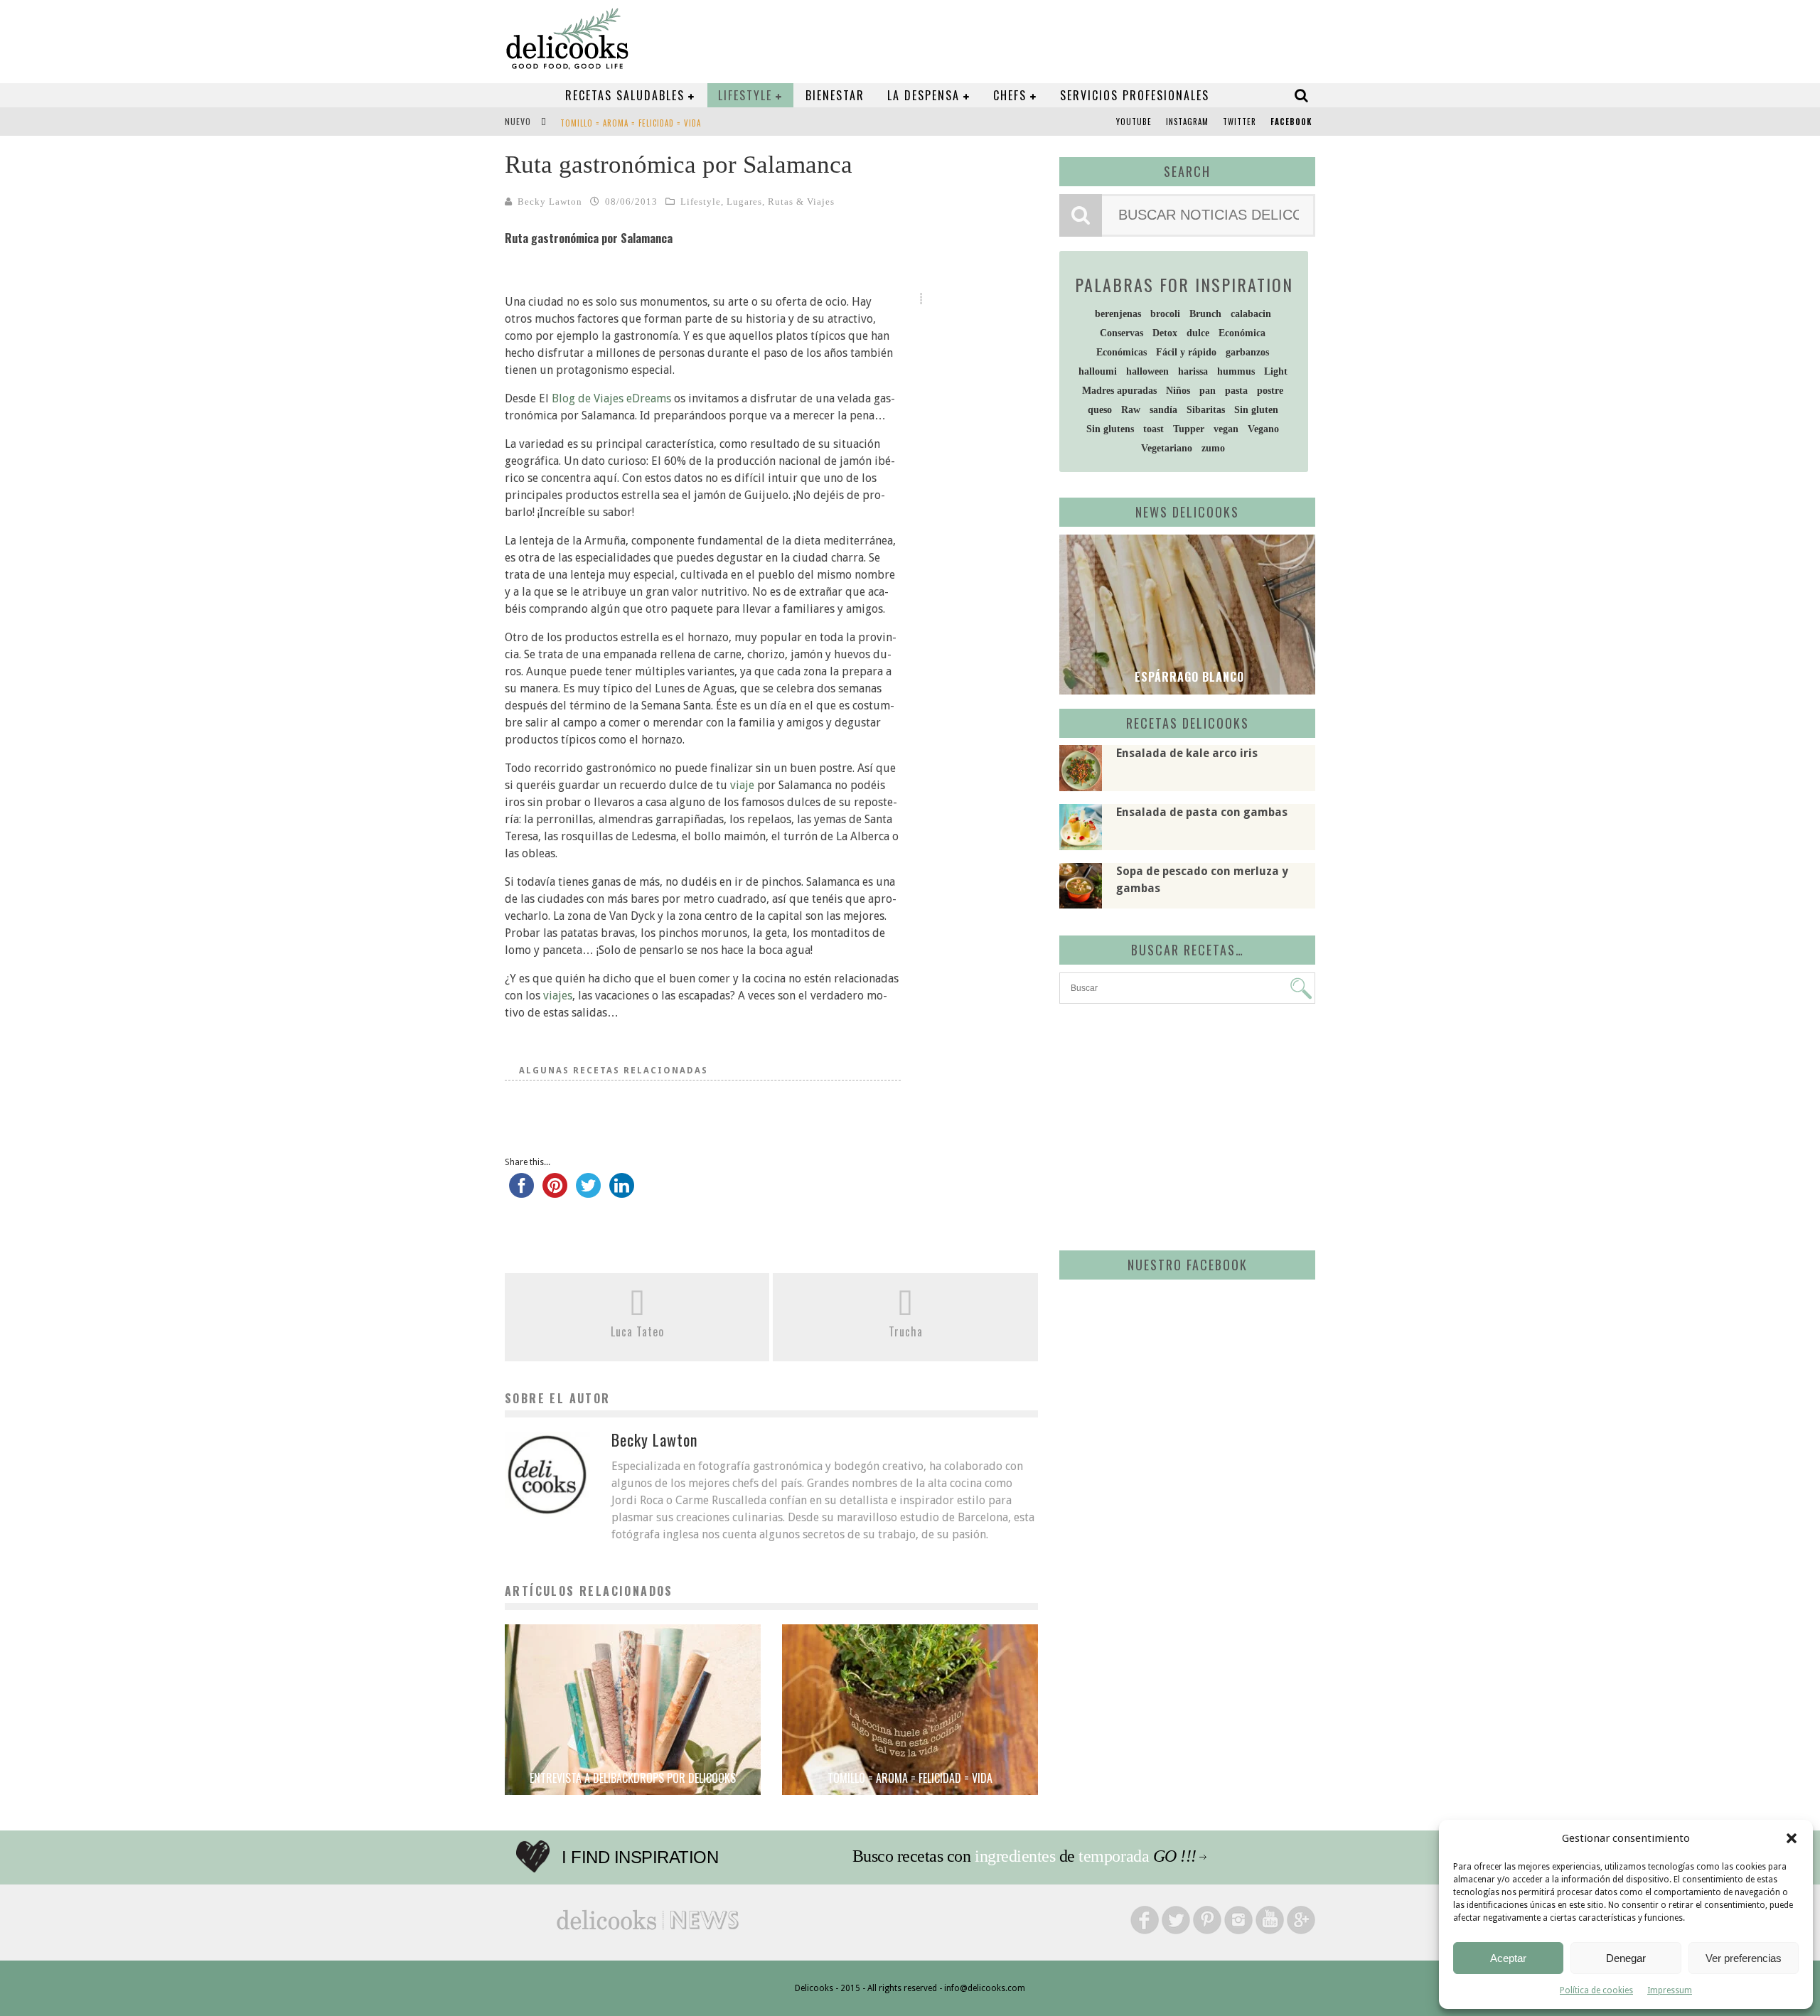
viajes (558, 996)
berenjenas (1118, 314)
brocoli (1165, 314)
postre (1270, 391)
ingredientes (1015, 1856)
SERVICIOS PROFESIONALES (1135, 95)
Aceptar (1508, 1958)
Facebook (1291, 122)
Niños (1178, 391)
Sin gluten (1256, 410)
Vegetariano (1167, 448)
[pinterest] (555, 1192)
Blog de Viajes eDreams (611, 398)
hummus (1236, 371)
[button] (1792, 1838)
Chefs (1010, 95)
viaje (742, 785)
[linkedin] (622, 1192)
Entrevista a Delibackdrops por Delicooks (633, 1778)
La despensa (924, 95)
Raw (1131, 410)
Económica (1242, 333)
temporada (1114, 1856)
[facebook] (521, 1192)
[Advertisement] (1184, 1125)
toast (1153, 429)
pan (1208, 391)
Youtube (1134, 122)
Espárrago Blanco (1188, 677)
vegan (1226, 429)
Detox (1165, 333)
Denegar (1626, 1958)
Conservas (1122, 333)
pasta (1236, 391)
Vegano (1263, 429)
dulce (1198, 333)
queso (1100, 410)
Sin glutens (1110, 429)
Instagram (1187, 122)
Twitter (1240, 122)
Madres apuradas (1119, 391)
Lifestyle (745, 95)
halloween (1147, 371)
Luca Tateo (637, 1331)
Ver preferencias (1744, 1958)
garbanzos (1247, 352)
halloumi (1098, 371)
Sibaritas (1206, 410)
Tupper (1189, 429)
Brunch (1205, 314)
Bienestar (835, 95)
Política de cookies (1596, 1990)
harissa (1193, 371)
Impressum (1670, 1990)
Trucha (906, 1331)
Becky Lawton (550, 202)
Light (1276, 371)
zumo (1213, 448)
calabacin (1251, 314)
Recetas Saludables (625, 95)
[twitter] (588, 1192)
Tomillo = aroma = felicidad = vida (631, 123)
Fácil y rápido (1186, 352)
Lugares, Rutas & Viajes (781, 202)
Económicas (1122, 352)
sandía (1163, 410)
